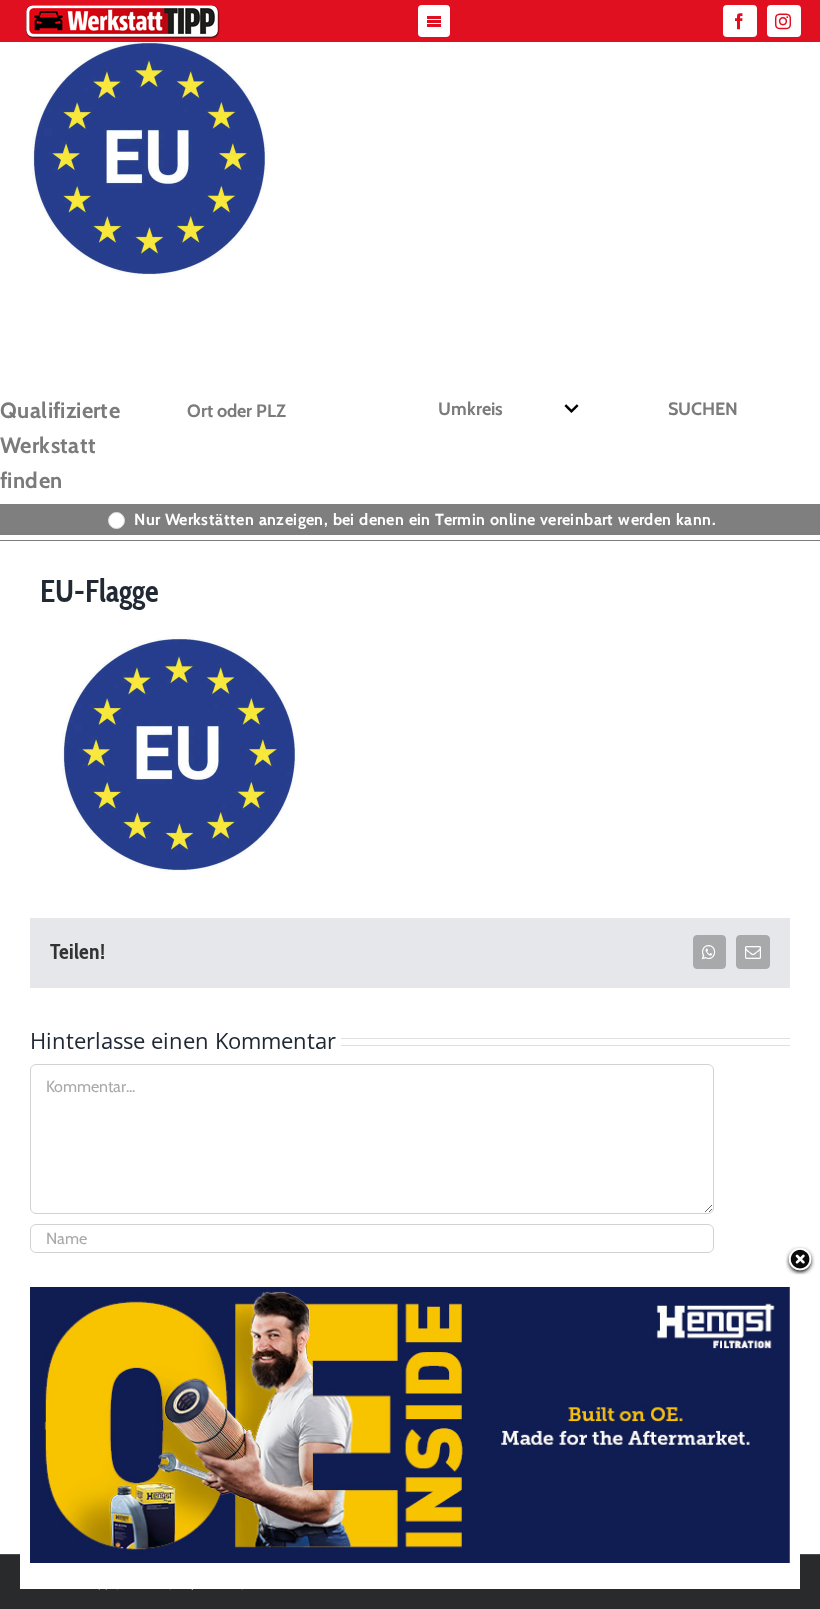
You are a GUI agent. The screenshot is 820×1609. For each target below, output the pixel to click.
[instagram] (784, 21)
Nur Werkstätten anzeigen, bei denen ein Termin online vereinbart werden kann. (425, 519)
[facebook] (740, 21)
